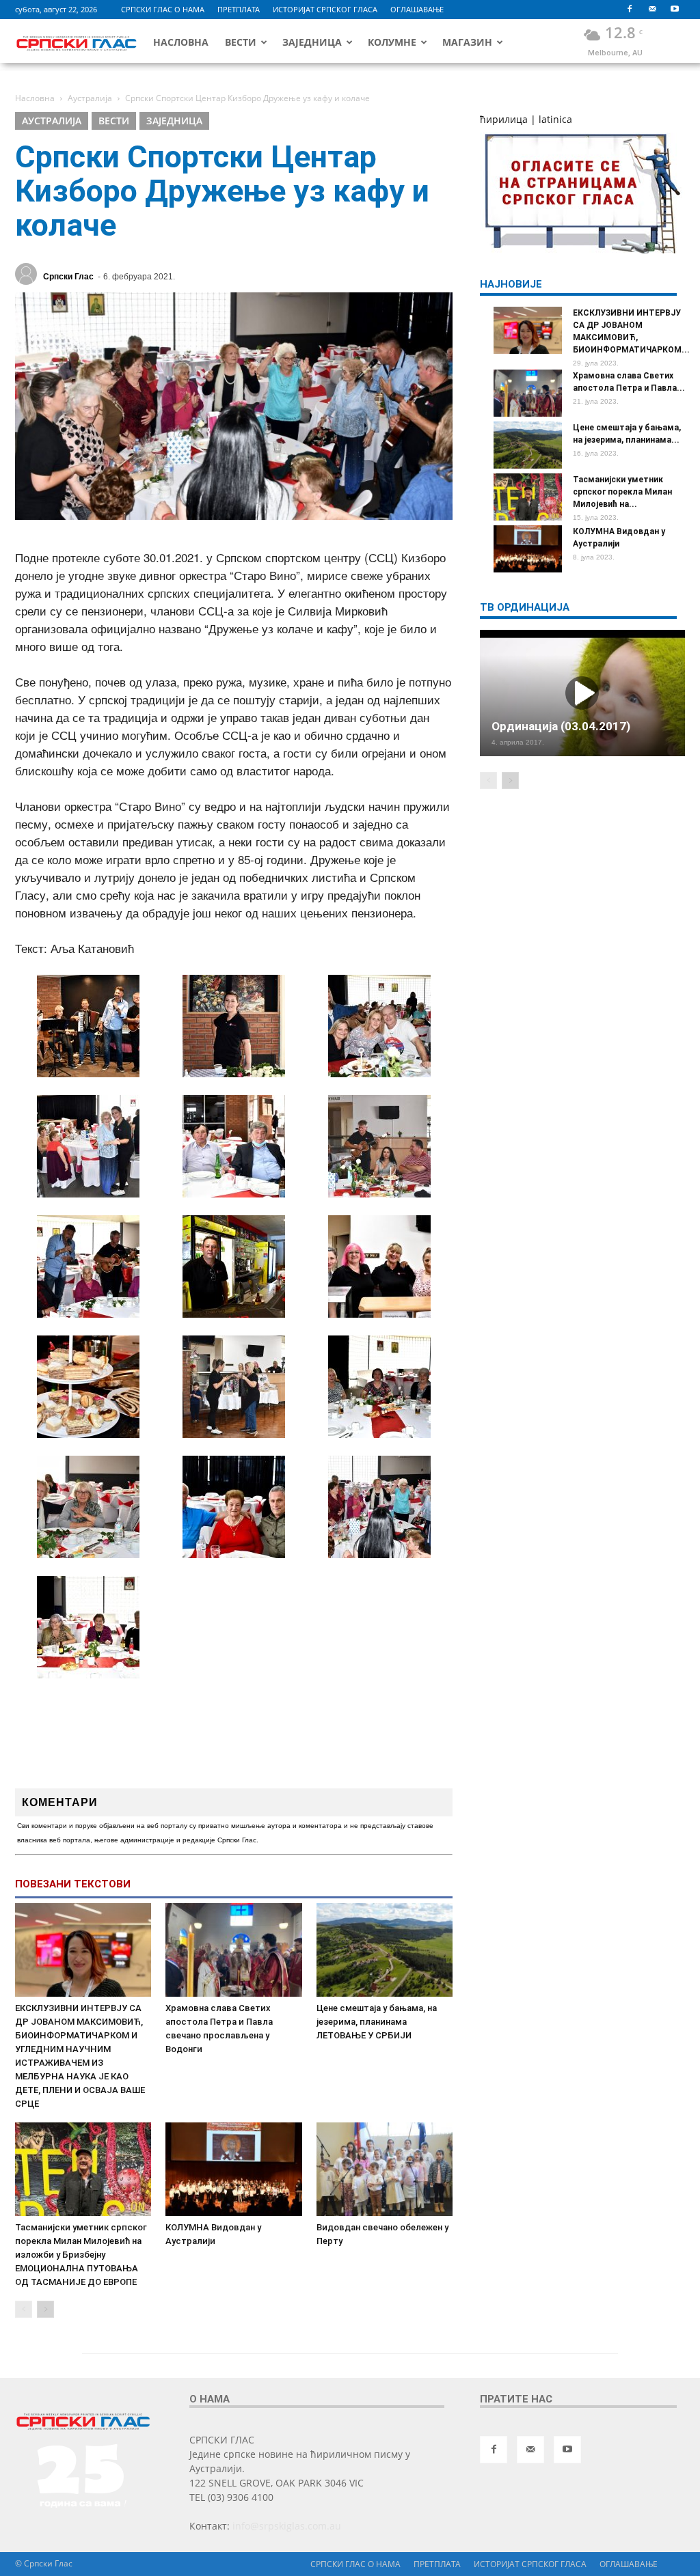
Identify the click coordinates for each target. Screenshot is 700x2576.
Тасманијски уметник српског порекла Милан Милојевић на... (622, 492)
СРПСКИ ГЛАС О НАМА (163, 9)
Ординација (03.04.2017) (561, 726)
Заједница (312, 42)
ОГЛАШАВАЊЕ (417, 9)
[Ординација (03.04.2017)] (582, 693)
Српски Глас (68, 277)
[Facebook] (630, 10)
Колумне (392, 42)
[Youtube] (675, 10)
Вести (241, 42)
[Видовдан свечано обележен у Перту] (385, 2169)
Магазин (467, 42)
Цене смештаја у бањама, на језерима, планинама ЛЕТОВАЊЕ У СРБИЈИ (377, 2022)
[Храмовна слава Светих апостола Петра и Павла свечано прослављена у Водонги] (233, 1950)
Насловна (181, 42)
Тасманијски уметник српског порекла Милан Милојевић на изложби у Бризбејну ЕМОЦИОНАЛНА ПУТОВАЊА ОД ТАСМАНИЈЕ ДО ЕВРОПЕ (81, 2255)
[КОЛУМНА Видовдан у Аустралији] (233, 2169)
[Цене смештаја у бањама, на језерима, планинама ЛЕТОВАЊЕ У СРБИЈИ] (385, 1950)
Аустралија (52, 121)
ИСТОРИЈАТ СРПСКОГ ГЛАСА (325, 9)
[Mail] (652, 10)
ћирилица (504, 119)
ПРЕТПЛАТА (239, 9)
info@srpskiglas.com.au (287, 2526)
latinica (555, 119)
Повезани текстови (73, 1884)
